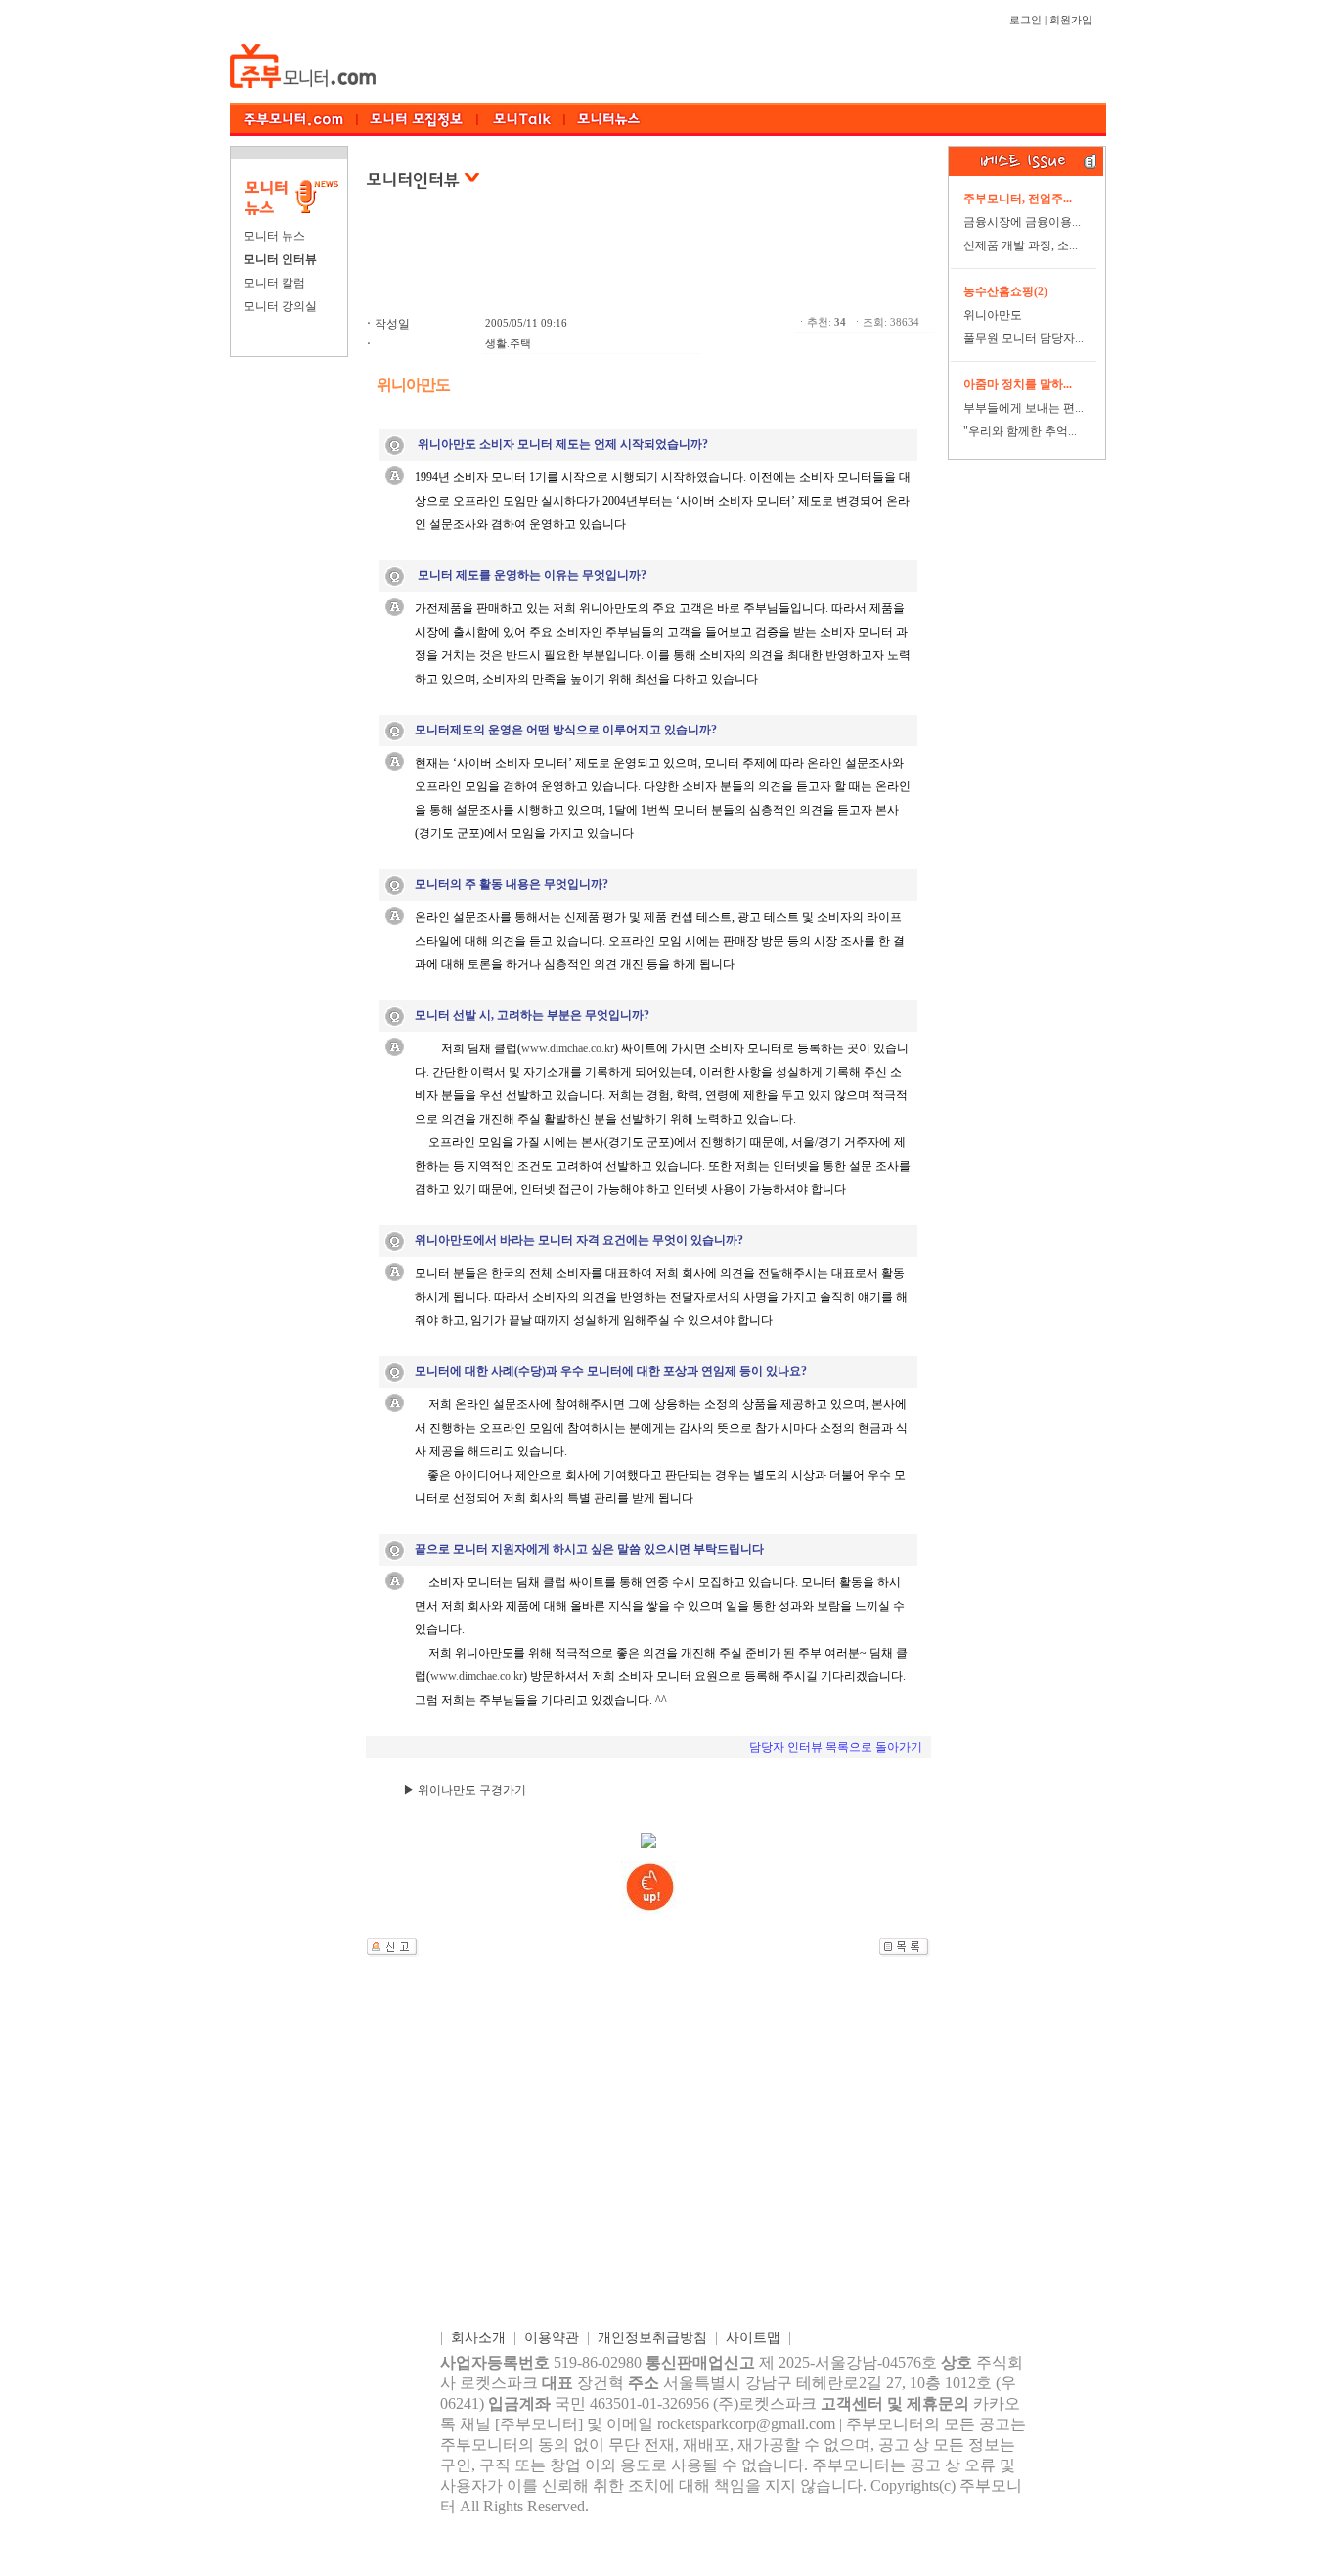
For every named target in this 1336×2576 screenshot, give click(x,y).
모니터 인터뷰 (280, 259)
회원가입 (1071, 20)
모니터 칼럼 (274, 283)
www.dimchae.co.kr (568, 1048)
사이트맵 (753, 2338)
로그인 (1025, 20)
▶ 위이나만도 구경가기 (465, 1790)
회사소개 (478, 2338)
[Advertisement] (650, 263)
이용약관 (552, 2338)
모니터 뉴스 (274, 236)
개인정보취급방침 (652, 2338)
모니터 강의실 (280, 306)
